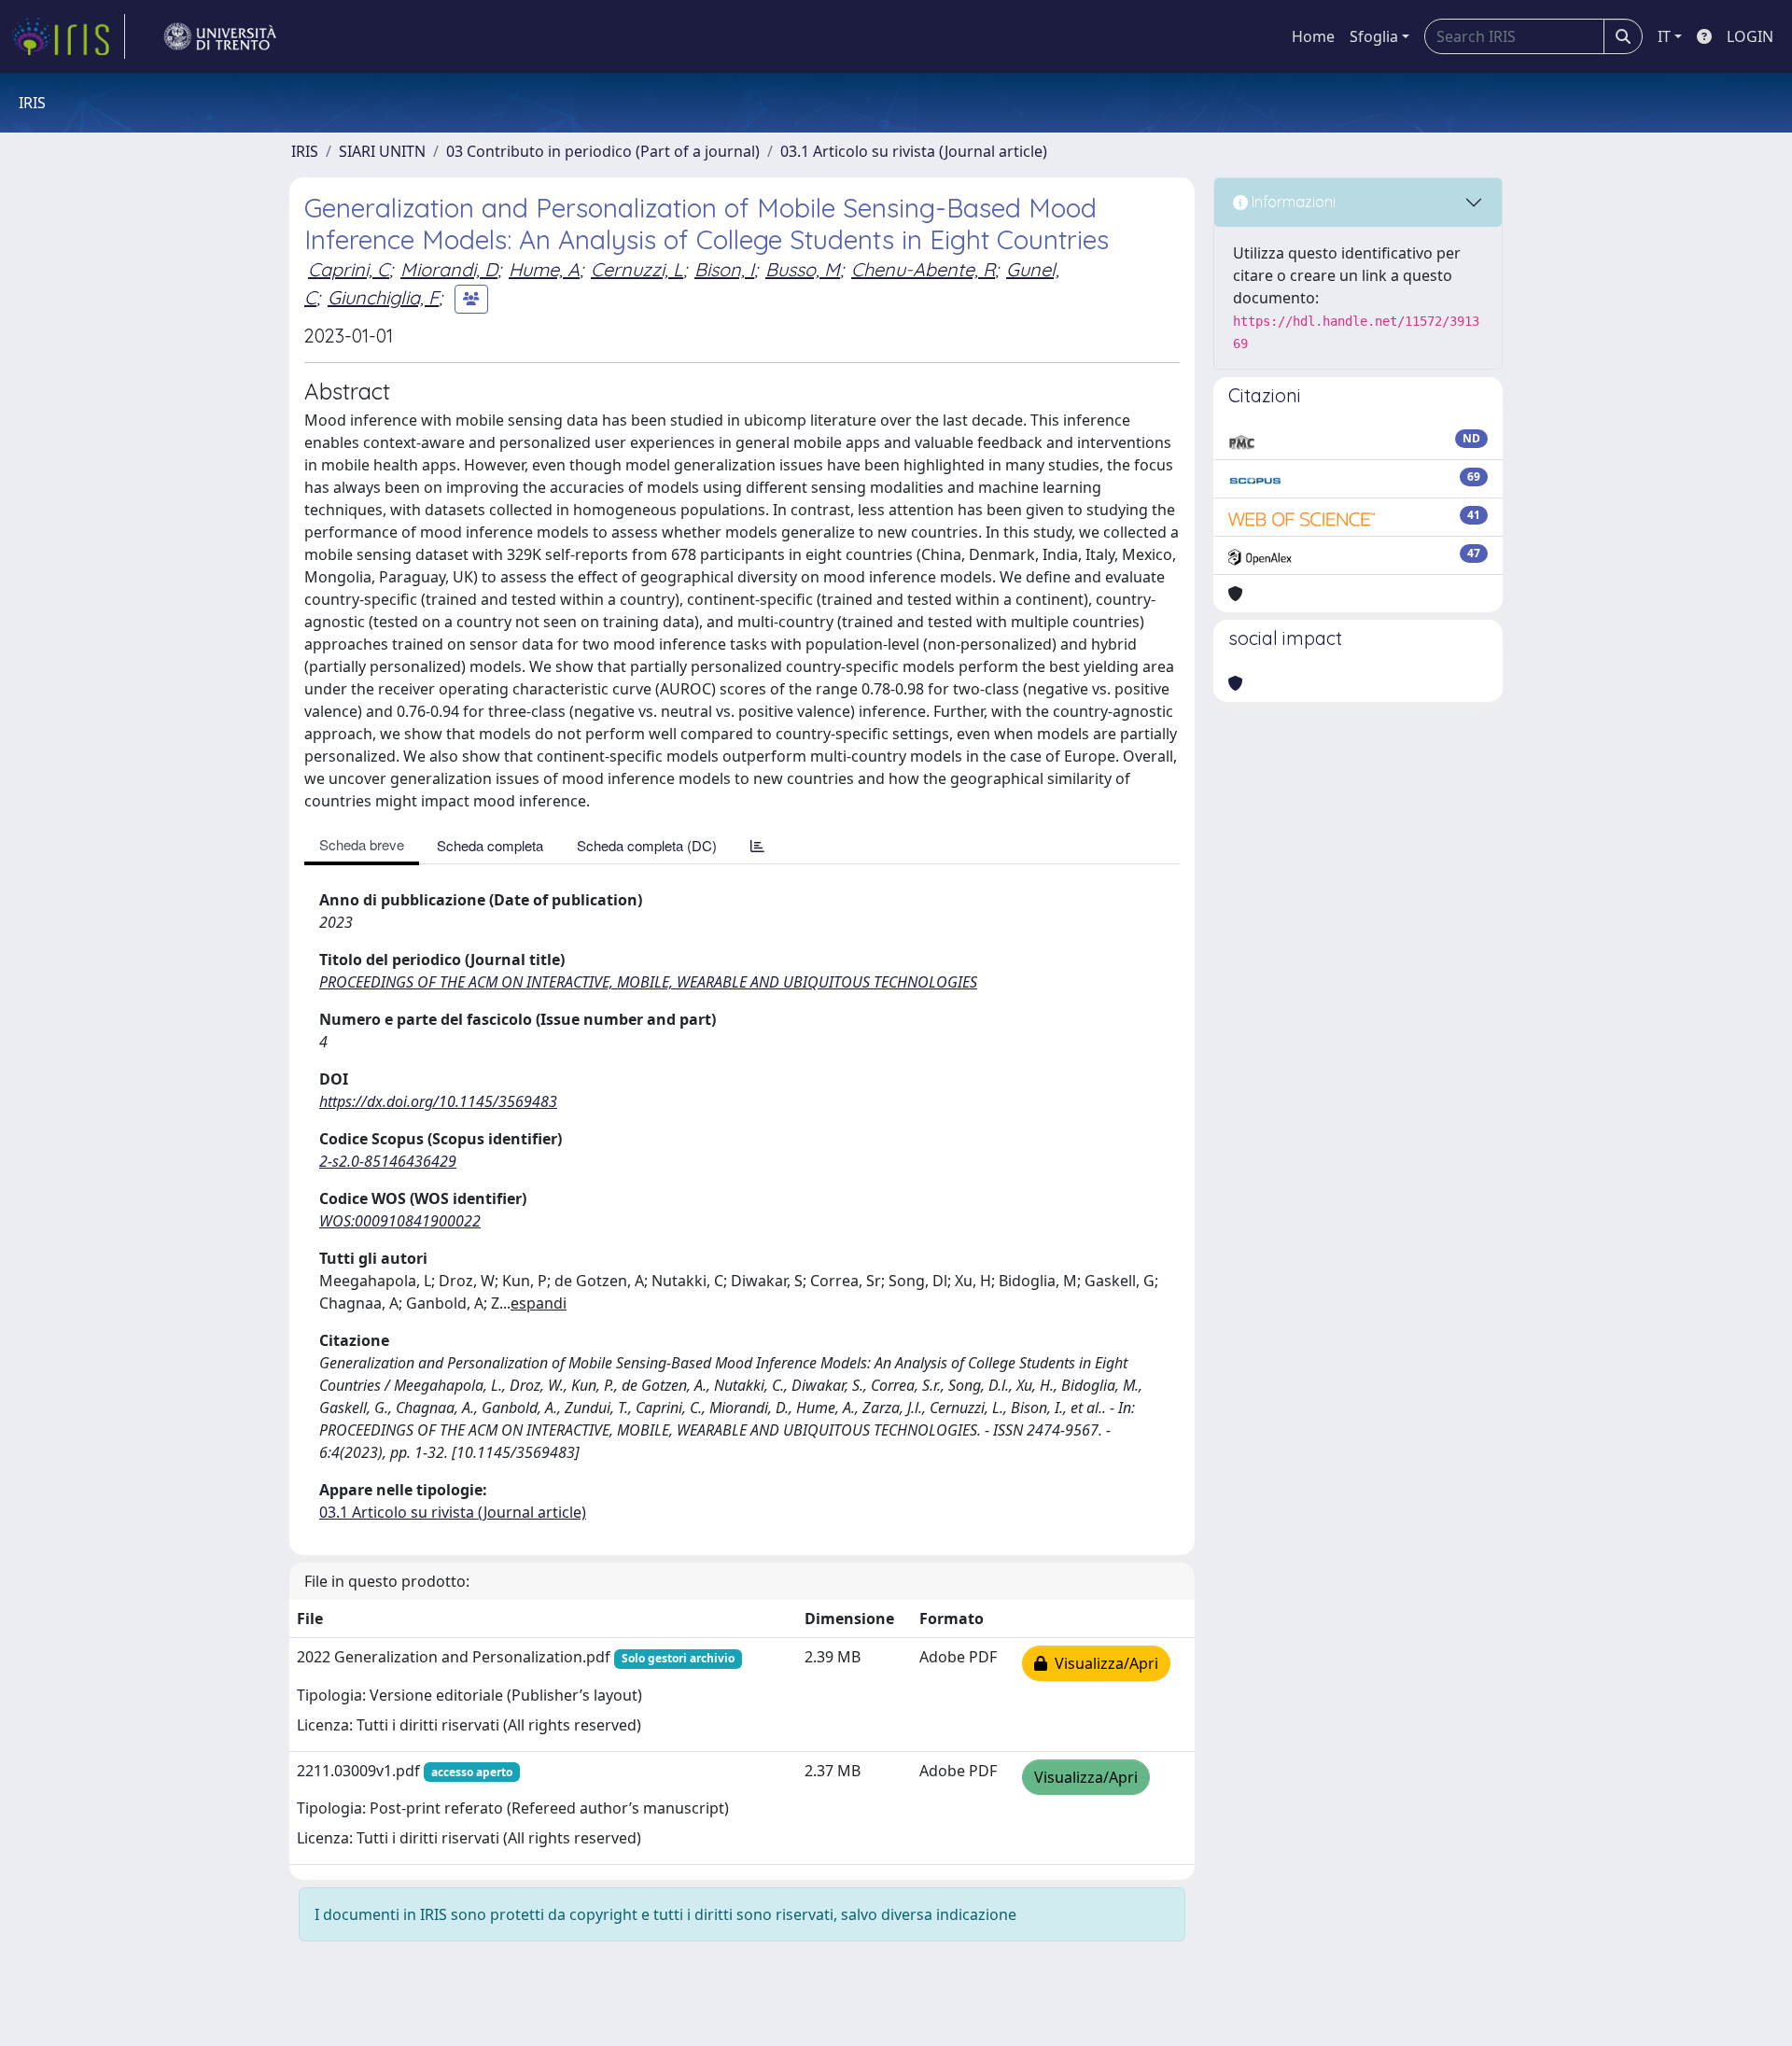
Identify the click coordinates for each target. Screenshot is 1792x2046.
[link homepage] (68, 36)
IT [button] (1664, 36)
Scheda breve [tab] (362, 844)
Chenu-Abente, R (923, 269)
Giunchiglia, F (383, 297)
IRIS (305, 151)
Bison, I (724, 269)
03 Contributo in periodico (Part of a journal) (603, 151)
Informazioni (1292, 202)
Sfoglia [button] (1374, 36)
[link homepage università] (220, 36)
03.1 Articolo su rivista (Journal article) (914, 151)
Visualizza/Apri (1103, 1663)
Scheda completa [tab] (490, 845)
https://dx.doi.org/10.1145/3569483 (438, 1101)
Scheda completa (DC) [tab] (647, 845)
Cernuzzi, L (637, 269)
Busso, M (803, 269)
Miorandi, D (449, 269)
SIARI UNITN (382, 151)
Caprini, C (349, 269)
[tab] (757, 845)
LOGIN (1750, 36)
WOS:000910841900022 (400, 1221)
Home (1313, 36)
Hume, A (544, 269)
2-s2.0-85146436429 (388, 1161)
